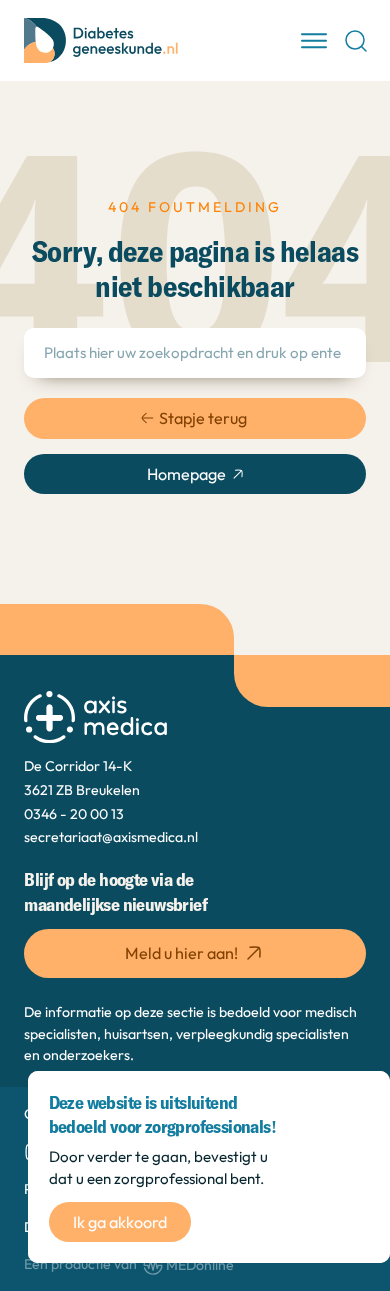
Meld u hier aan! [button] (181, 953)
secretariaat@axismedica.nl (111, 837)
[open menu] (314, 41)
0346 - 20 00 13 (74, 814)
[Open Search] (356, 41)
